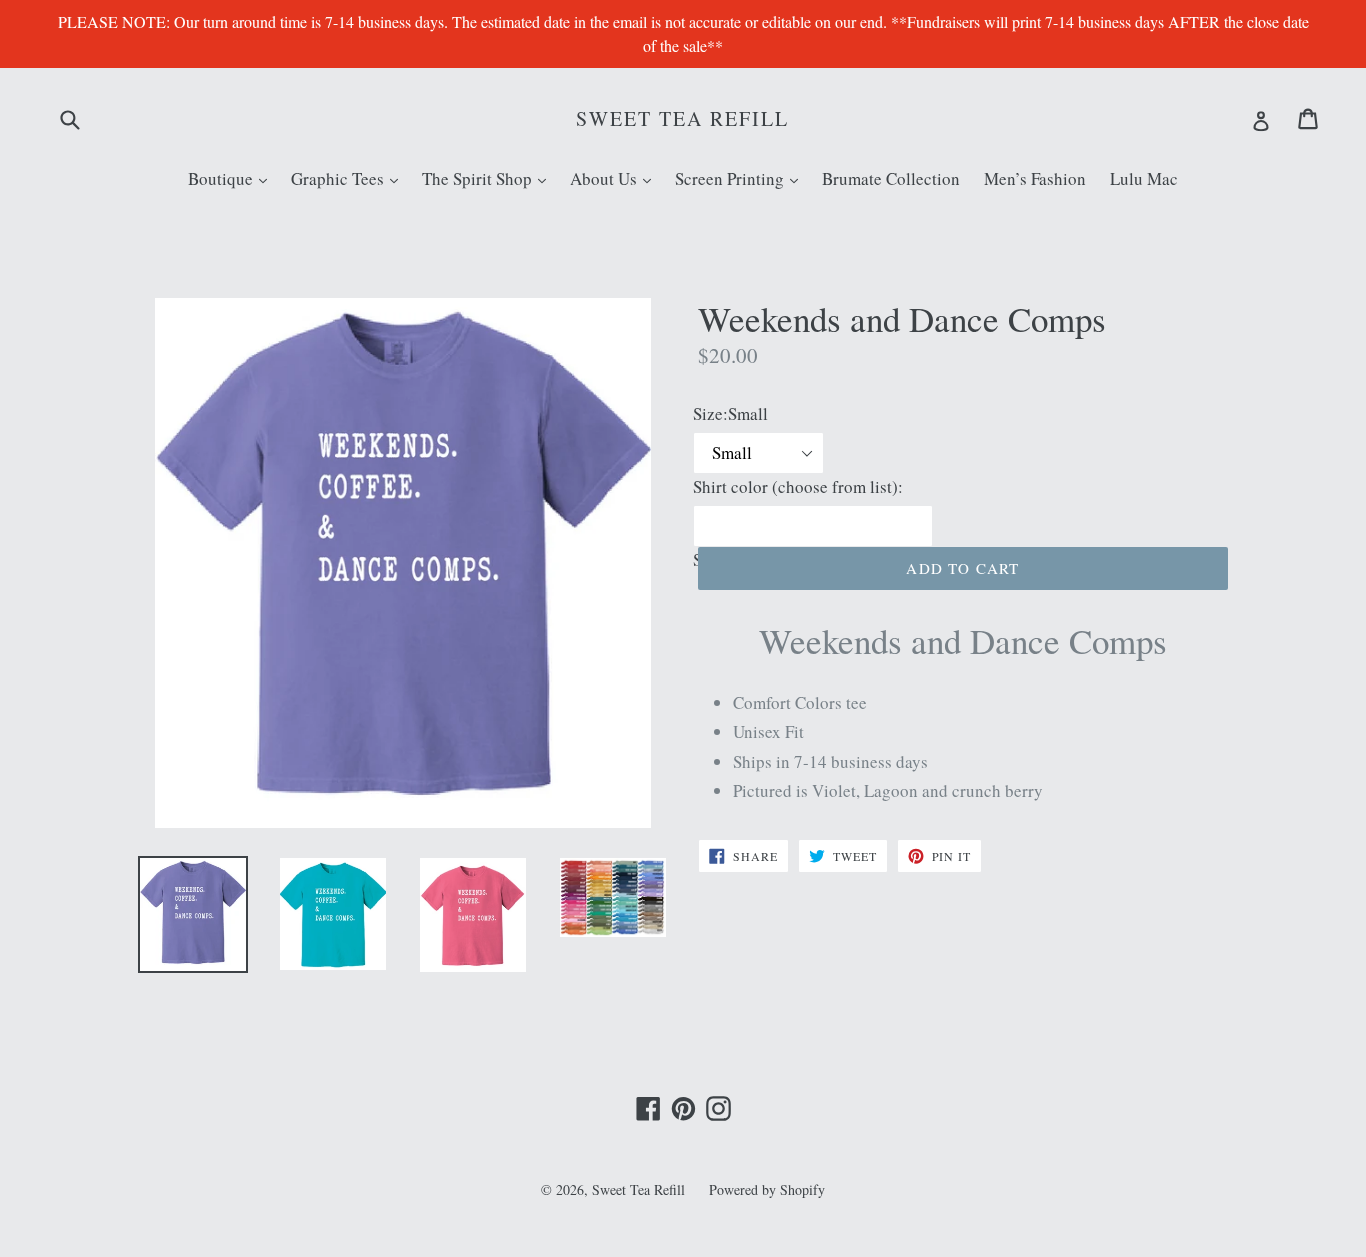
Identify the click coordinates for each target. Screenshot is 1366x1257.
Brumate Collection (891, 178)
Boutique (232, 178)
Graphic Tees (349, 178)
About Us (615, 178)
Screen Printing (741, 178)
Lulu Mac (1144, 178)
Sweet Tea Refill (682, 119)
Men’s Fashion (1035, 178)
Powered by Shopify (767, 1189)
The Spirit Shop (489, 178)
